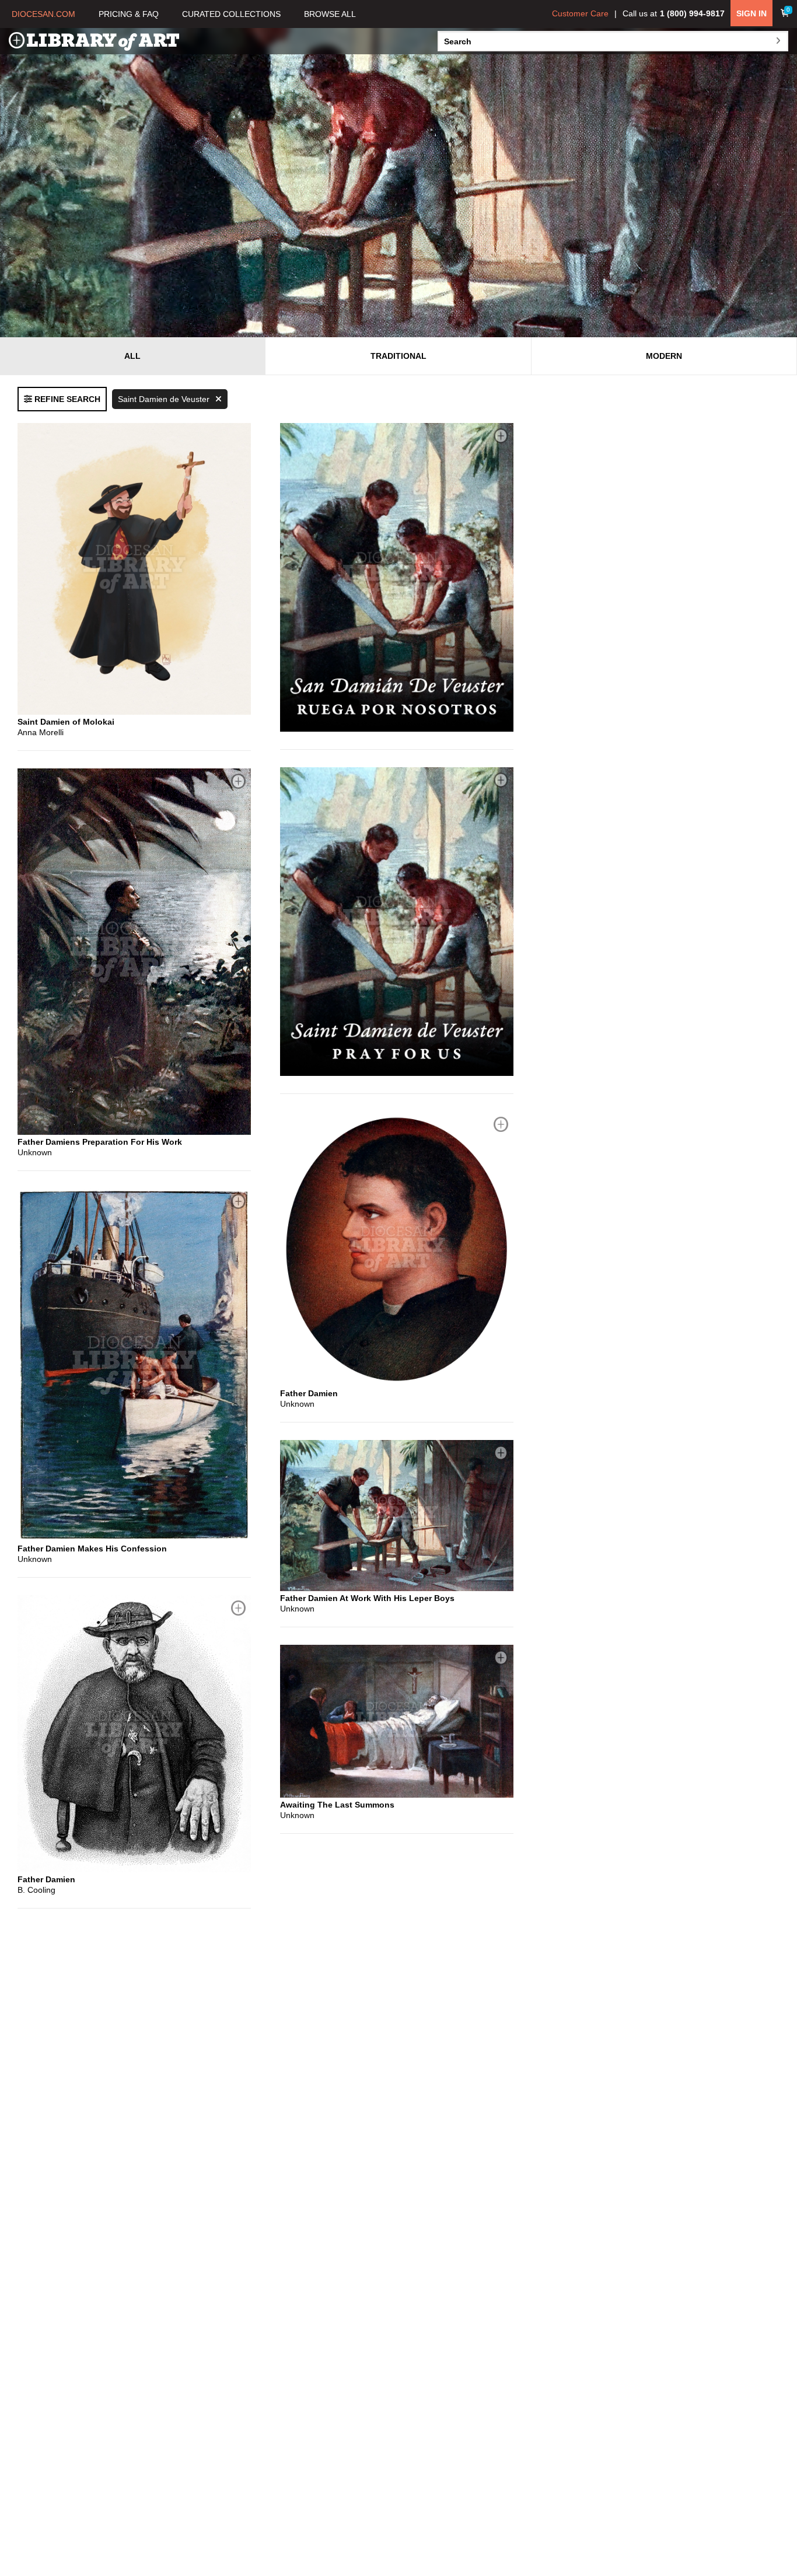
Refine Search (66, 399)
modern (664, 356)
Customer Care (580, 13)
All (132, 356)
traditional (398, 356)
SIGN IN (751, 13)
